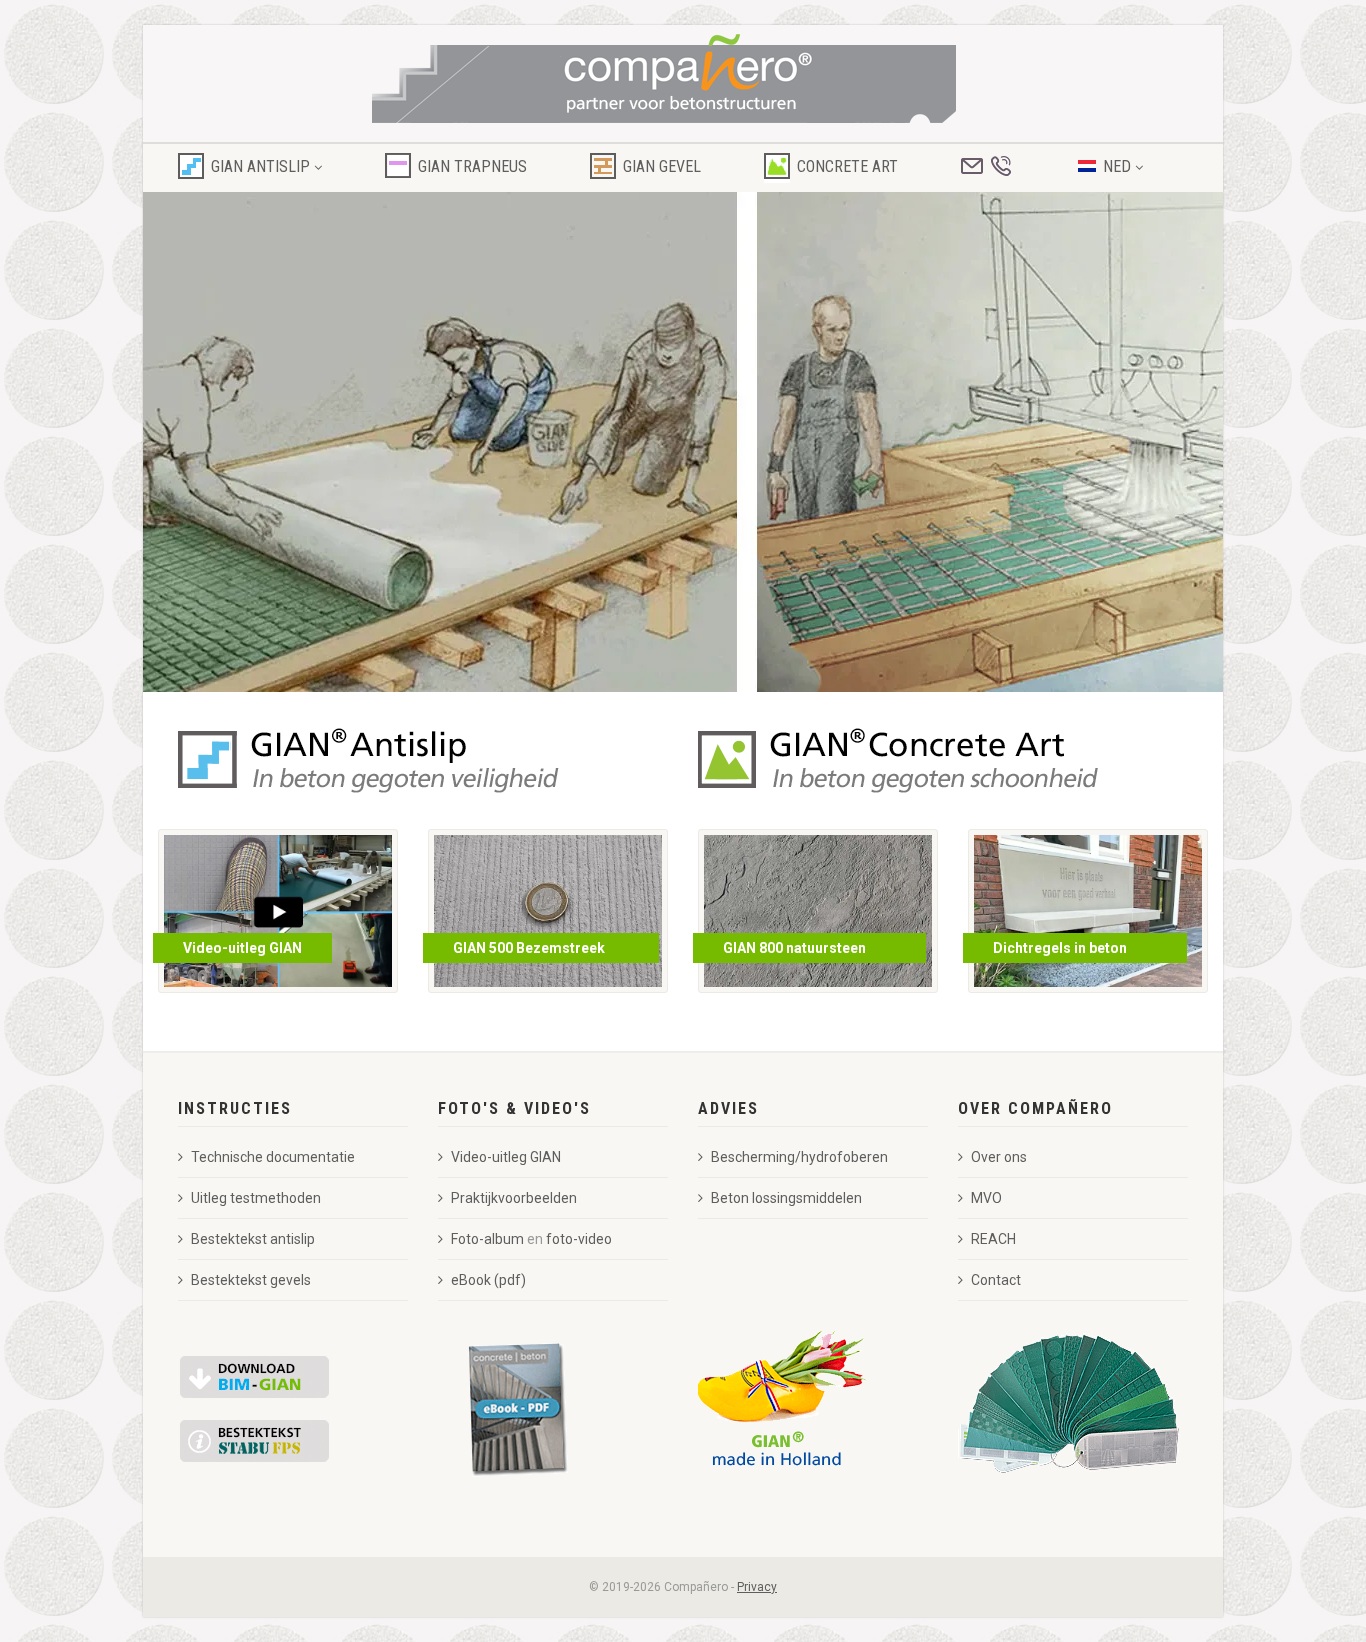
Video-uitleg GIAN (506, 1157)
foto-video (579, 1239)
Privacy (757, 1587)
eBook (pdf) (488, 1280)
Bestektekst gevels (251, 1280)
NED (1119, 166)
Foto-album (487, 1239)
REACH (993, 1239)
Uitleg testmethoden (256, 1198)
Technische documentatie (273, 1157)
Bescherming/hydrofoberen (799, 1157)
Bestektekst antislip (253, 1239)
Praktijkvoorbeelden (514, 1198)
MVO (986, 1198)
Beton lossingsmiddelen (786, 1198)
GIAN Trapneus (472, 166)
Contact (996, 1280)
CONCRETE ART (847, 166)
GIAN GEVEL (662, 166)
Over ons (999, 1157)
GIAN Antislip (260, 166)
